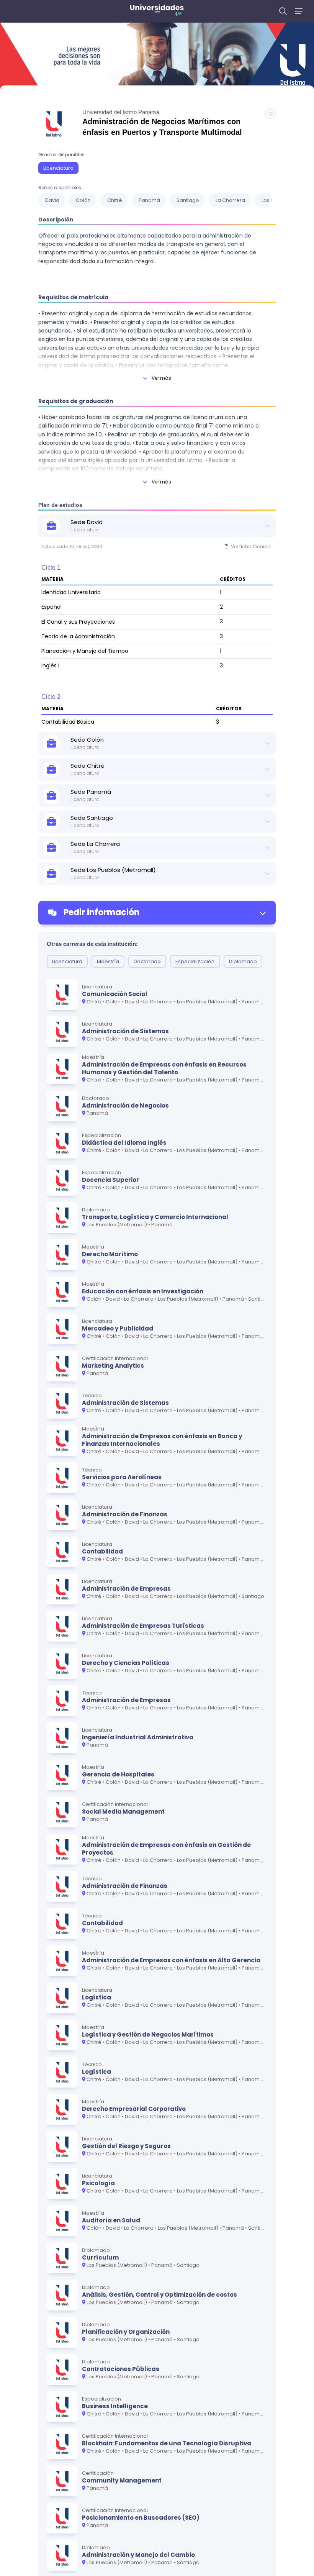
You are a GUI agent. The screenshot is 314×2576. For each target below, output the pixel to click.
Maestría (108, 961)
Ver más (161, 378)
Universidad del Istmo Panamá (121, 112)
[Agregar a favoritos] (270, 114)
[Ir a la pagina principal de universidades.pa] (157, 11)
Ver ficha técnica (251, 546)
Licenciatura (58, 168)
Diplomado (243, 961)
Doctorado (147, 961)
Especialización (195, 961)
